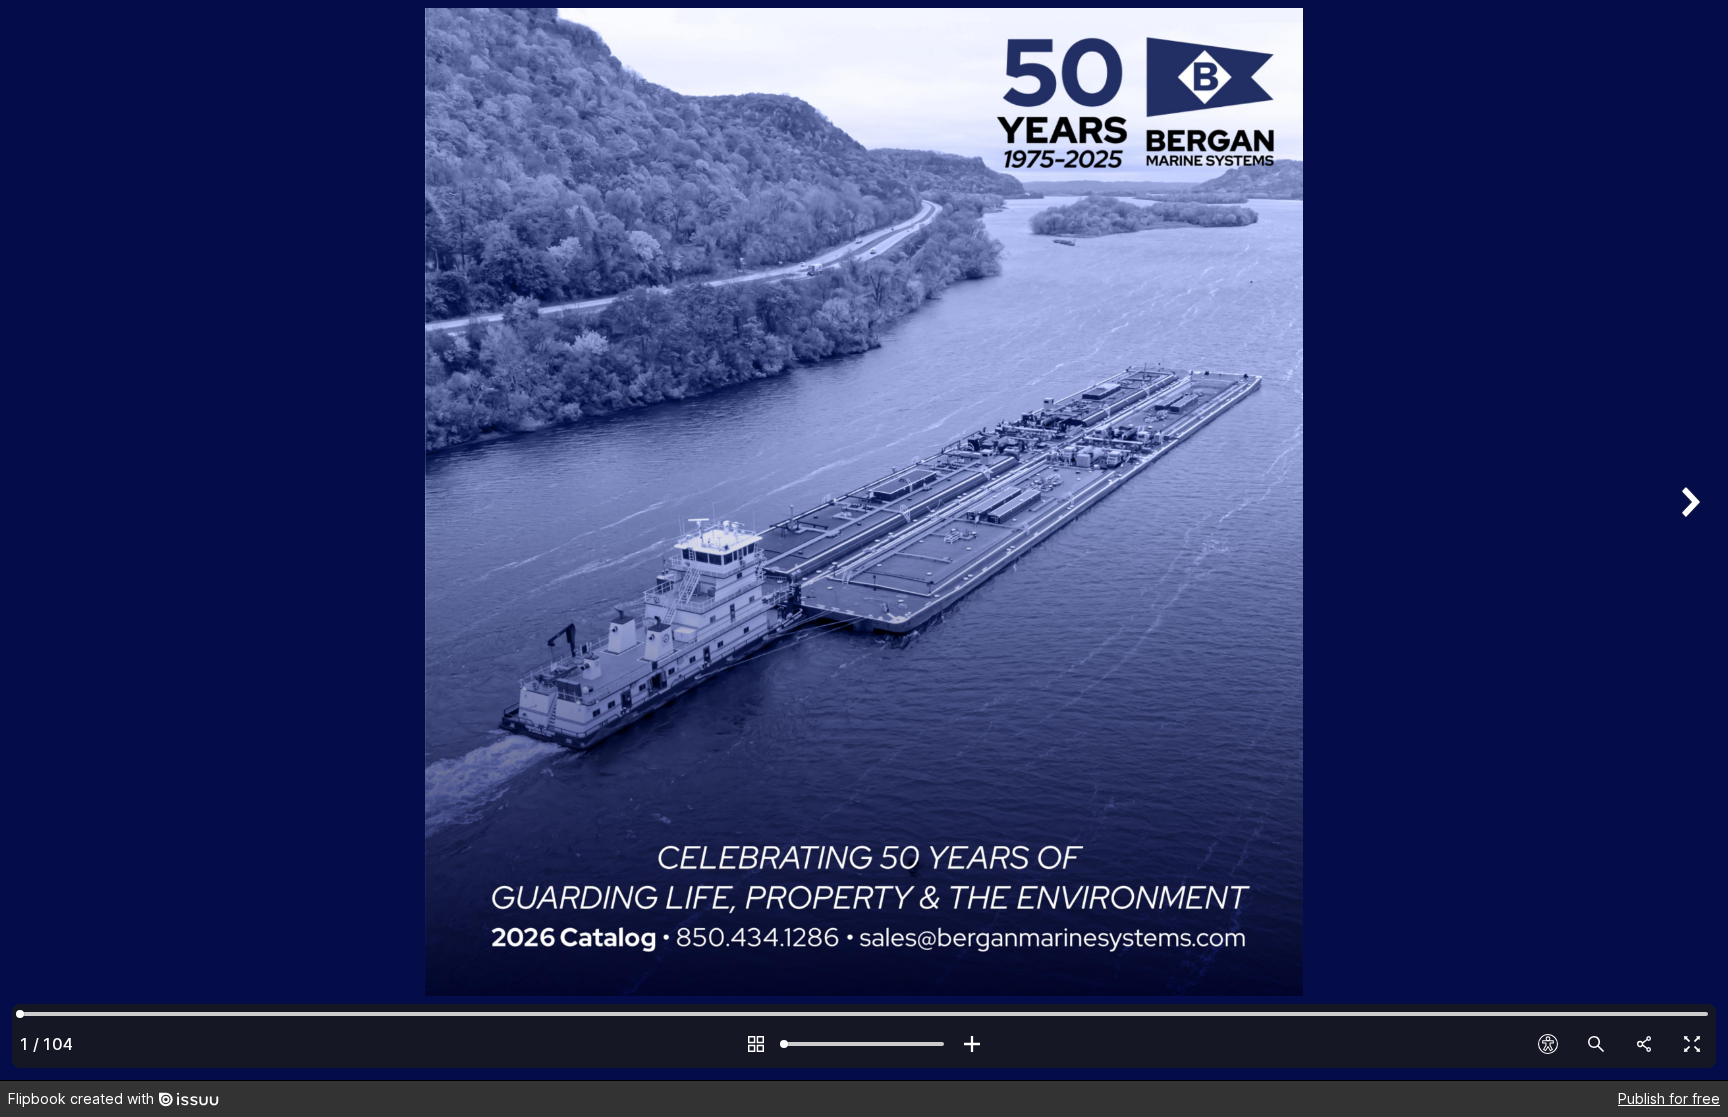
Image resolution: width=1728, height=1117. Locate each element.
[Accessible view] (1548, 1044)
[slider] (864, 1044)
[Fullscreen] (1692, 1044)
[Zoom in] (972, 1044)
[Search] (1596, 1044)
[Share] (1644, 1044)
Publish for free (1669, 1098)
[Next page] (1688, 540)
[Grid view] (756, 1044)
